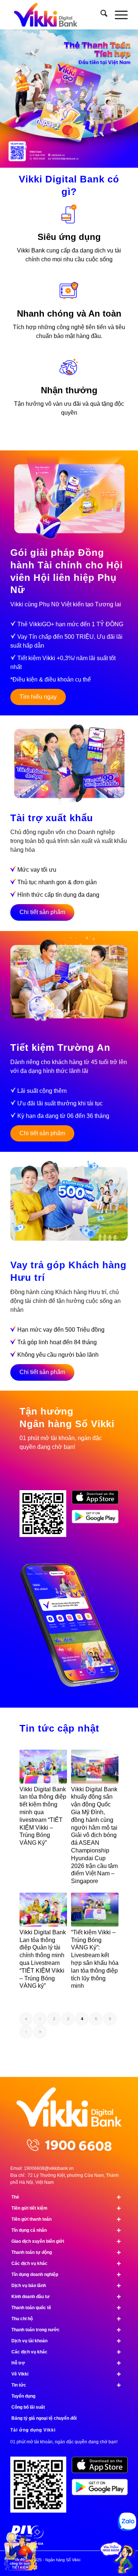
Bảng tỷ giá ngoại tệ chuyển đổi (44, 2418)
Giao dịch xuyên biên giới (66, 2241)
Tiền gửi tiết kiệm (66, 2208)
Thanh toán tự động (66, 2252)
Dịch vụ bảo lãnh (66, 2286)
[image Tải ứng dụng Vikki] (46, 1516)
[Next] (132, 91)
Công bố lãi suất (28, 2407)
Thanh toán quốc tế (66, 2308)
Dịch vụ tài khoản (66, 2341)
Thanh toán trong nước (66, 2330)
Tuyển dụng (23, 2396)
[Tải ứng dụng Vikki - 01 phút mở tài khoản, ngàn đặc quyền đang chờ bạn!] (41, 2487)
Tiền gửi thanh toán (66, 2219)
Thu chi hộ (66, 2319)
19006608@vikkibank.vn (49, 2168)
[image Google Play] (102, 2490)
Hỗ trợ (66, 2363)
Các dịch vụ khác (66, 2263)
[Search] (100, 15)
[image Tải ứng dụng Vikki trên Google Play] (98, 1519)
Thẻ (66, 2197)
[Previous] (6, 91)
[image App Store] (102, 2468)
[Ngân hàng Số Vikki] (57, 15)
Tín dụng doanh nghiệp (66, 2275)
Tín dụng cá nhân (66, 2230)
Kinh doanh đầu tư (66, 2297)
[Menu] (118, 15)
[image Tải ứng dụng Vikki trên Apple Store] (98, 1500)
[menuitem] (100, 15)
